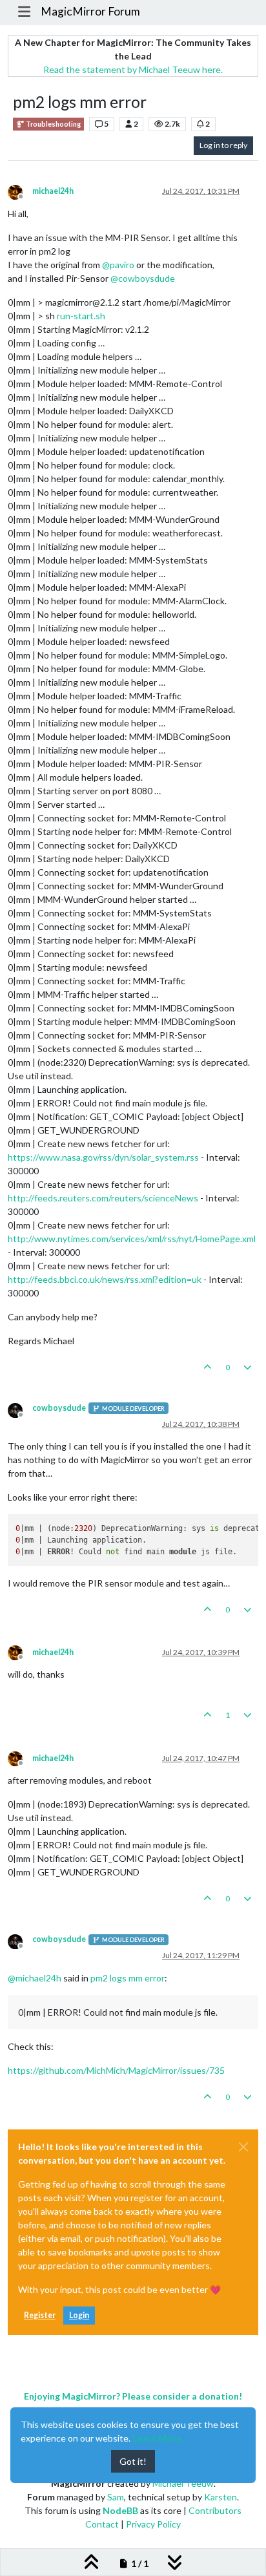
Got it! (133, 2461)
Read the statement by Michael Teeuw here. (133, 69)
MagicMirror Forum (90, 11)
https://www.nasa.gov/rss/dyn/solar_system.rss (103, 1157)
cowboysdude (59, 1408)
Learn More (157, 2438)
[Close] (243, 2147)
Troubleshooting (53, 124)
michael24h (53, 191)
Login (79, 2315)
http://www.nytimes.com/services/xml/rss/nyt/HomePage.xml (132, 1239)
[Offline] (20, 191)
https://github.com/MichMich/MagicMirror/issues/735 (116, 2070)
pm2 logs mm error (128, 1978)
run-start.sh (81, 316)
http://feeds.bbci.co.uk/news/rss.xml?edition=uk (105, 1279)
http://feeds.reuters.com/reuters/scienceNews (103, 1198)
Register (40, 2315)
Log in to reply (223, 145)
